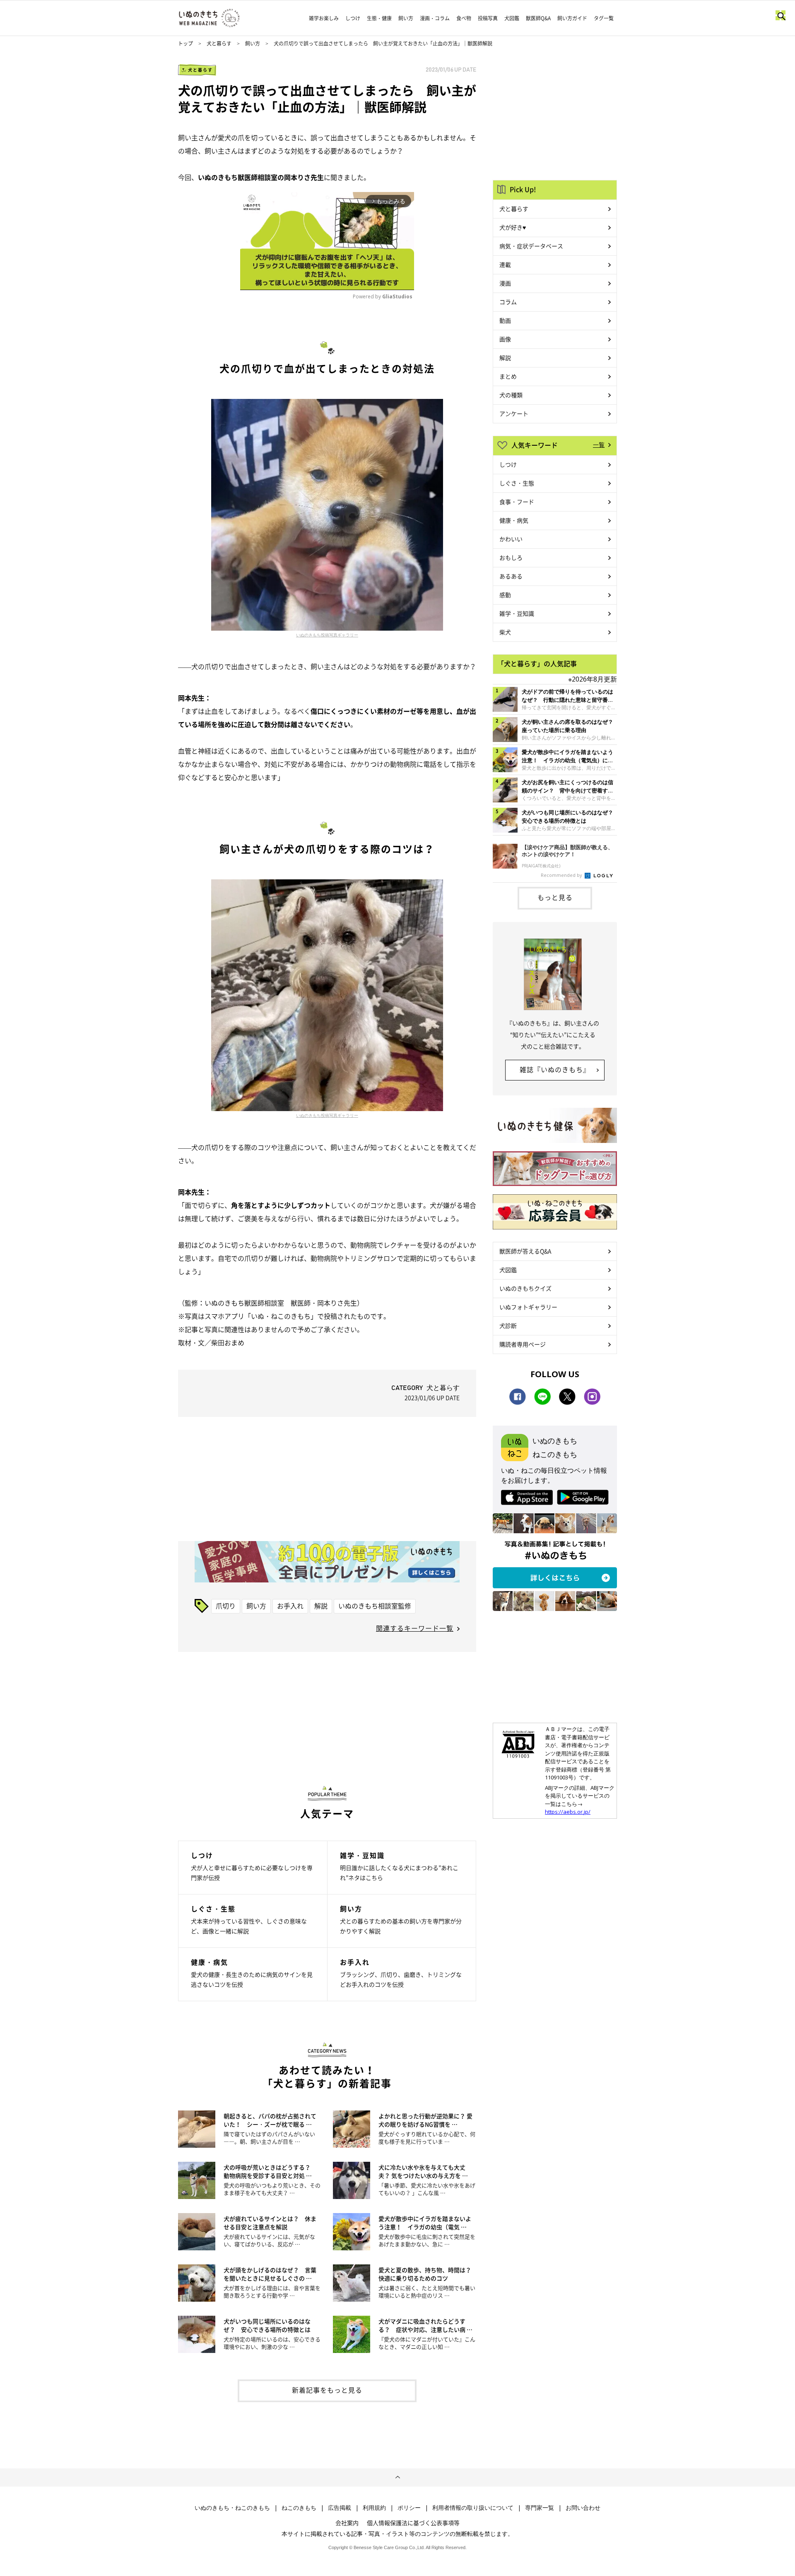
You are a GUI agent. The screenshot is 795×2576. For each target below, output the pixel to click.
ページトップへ (397, 2478)
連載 (505, 264)
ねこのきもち (299, 2508)
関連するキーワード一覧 (415, 1628)
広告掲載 (340, 2508)
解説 (321, 1606)
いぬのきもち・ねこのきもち (232, 2508)
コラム (508, 302)
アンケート (514, 413)
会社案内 (347, 2523)
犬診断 (508, 1325)
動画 (505, 320)
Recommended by (562, 875)
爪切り (226, 1606)
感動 (505, 595)
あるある (511, 576)
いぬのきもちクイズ (525, 1288)
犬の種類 (511, 395)
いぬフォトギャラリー (528, 1307)
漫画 (505, 283)
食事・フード (517, 502)
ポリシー (409, 2508)
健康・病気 (514, 520)
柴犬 (505, 632)
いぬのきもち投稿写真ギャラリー (327, 635)
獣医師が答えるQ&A (525, 1251)
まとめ (508, 376)
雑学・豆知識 (517, 613)
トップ (185, 43)
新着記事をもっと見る (327, 2390)
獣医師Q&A (538, 18)
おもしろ (511, 557)
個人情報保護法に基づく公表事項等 (413, 2523)
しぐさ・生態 (517, 483)
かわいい (511, 539)
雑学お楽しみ (324, 18)
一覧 (599, 444)
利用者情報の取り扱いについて (473, 2508)
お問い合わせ (583, 2508)
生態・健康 (379, 18)
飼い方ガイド (572, 18)
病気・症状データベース (531, 246)
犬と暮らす (219, 43)
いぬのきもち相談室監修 (375, 1606)
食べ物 (464, 18)
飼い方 (406, 18)
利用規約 (374, 2508)
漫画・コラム (435, 18)
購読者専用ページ (523, 1344)
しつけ (353, 18)
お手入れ (290, 1606)
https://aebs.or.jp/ (568, 1812)
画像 (505, 339)
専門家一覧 (540, 2508)
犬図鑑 (512, 18)
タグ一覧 (604, 18)
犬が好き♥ (513, 227)
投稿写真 (488, 18)
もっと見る (555, 897)
